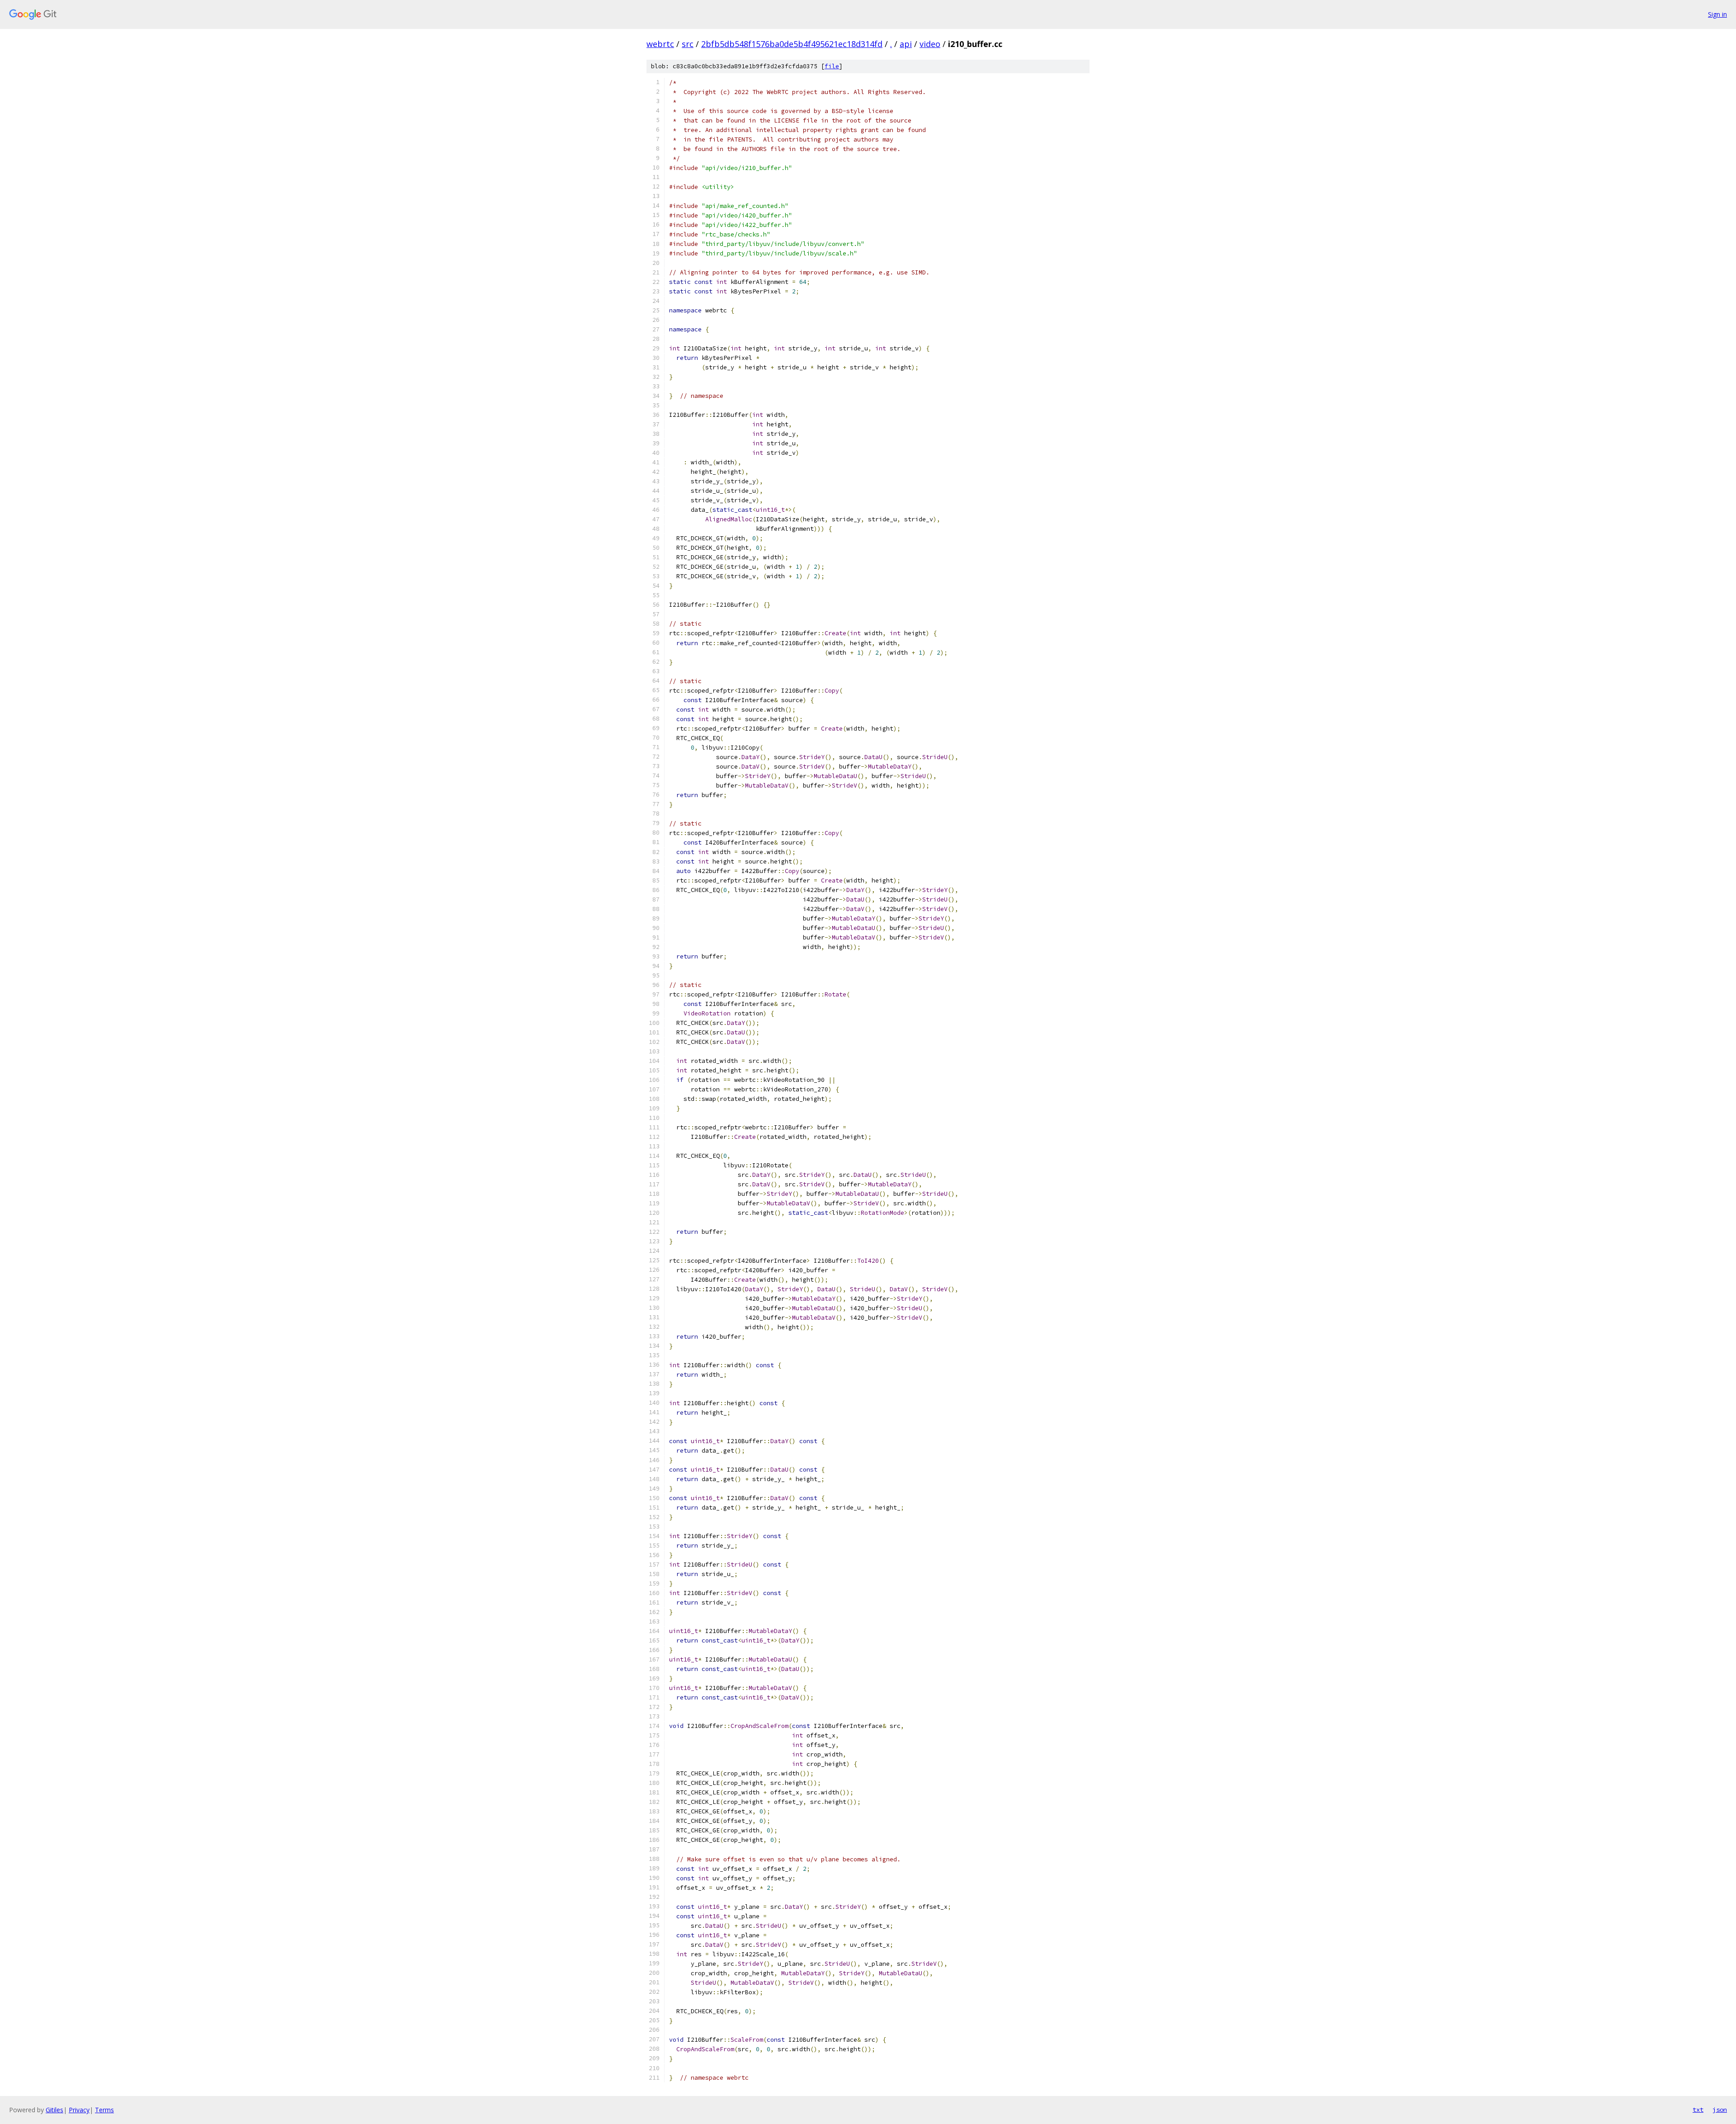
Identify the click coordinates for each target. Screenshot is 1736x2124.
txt (1698, 2110)
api (906, 44)
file (832, 66)
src (688, 44)
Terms (104, 2110)
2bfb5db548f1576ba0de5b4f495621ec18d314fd (792, 44)
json (1720, 2110)
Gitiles (54, 2110)
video (930, 44)
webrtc (660, 44)
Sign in (1717, 14)
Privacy (79, 2110)
